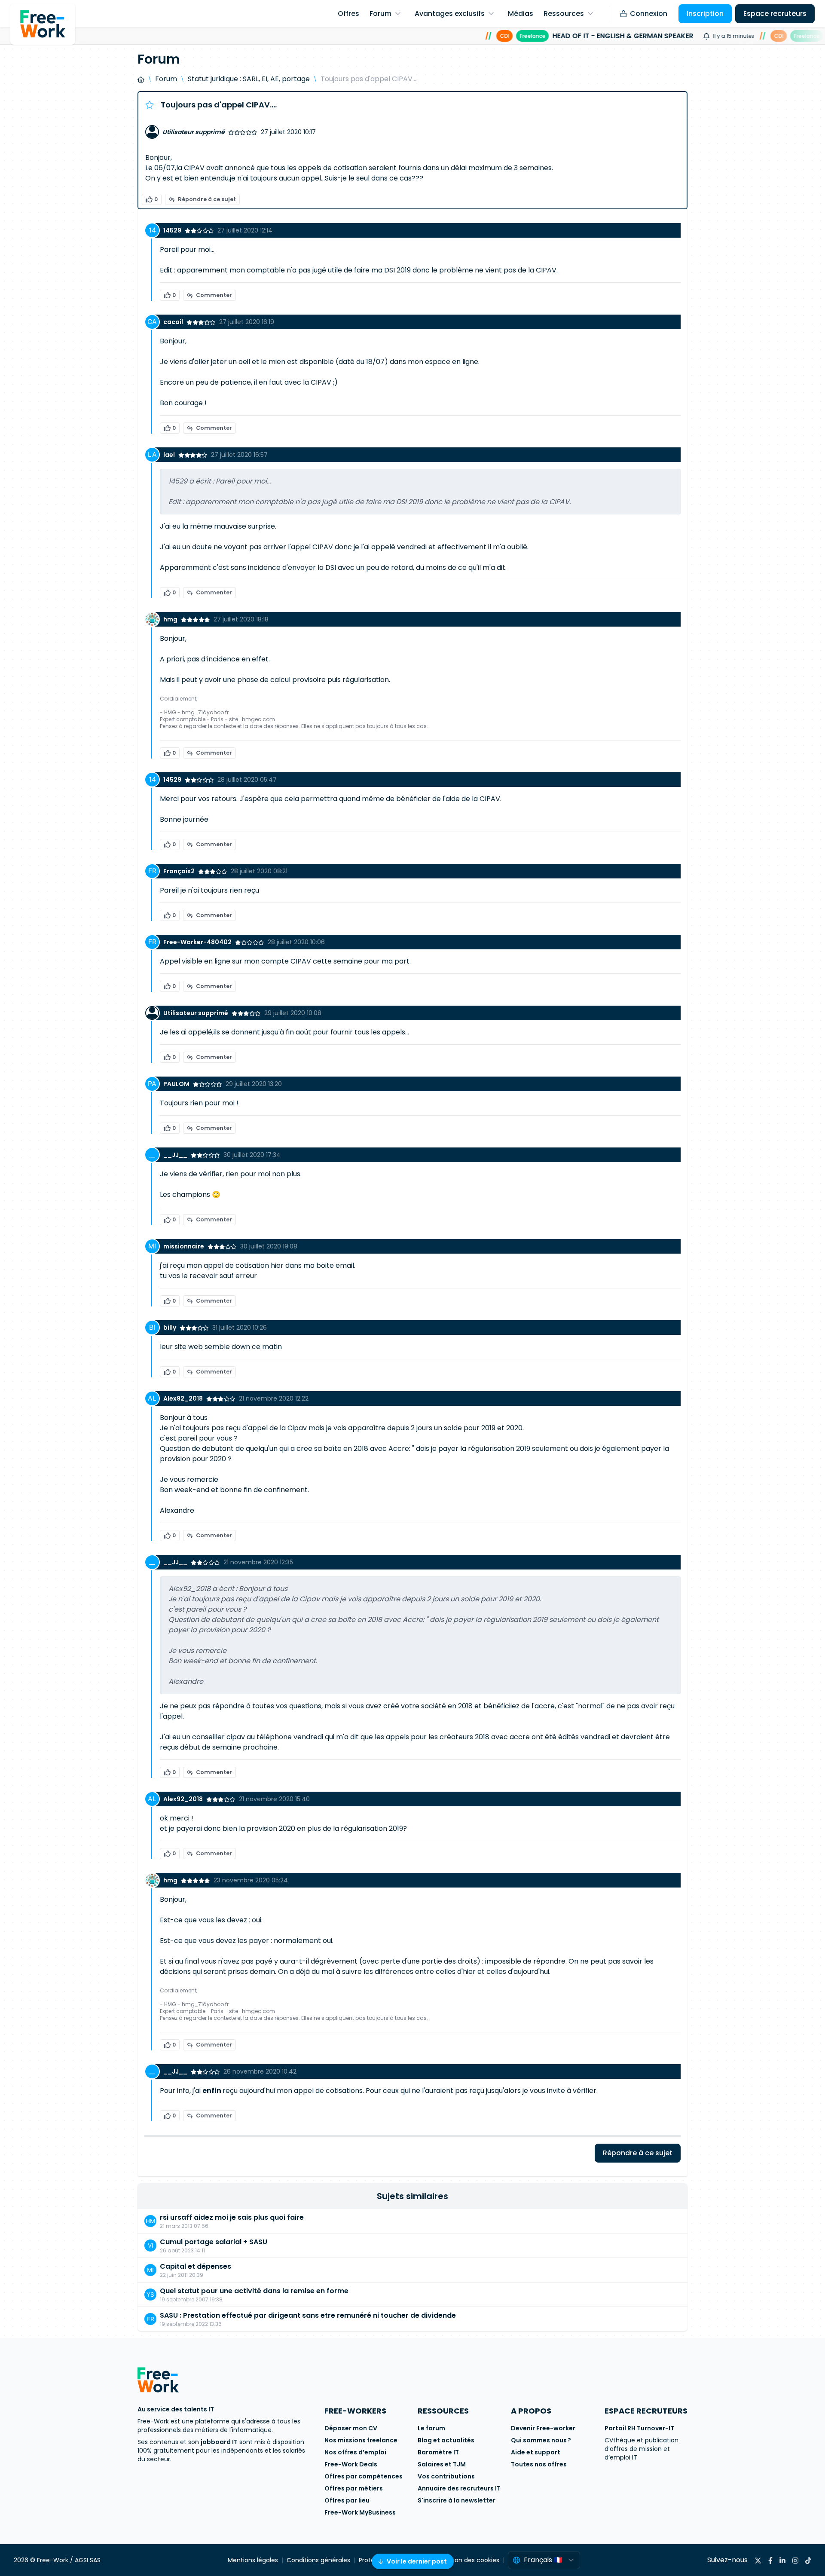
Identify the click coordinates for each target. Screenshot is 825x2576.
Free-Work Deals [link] (351, 2464)
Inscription (705, 14)
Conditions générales (318, 2560)
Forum (166, 79)
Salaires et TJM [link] (442, 2464)
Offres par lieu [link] (347, 2500)
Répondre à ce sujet (207, 199)
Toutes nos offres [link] (539, 2464)
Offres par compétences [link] (364, 2476)
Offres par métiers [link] (354, 2488)
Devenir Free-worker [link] (543, 2428)
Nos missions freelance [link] (361, 2440)
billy (170, 1328)
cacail (173, 322)
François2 (179, 871)
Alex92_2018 (183, 1398)
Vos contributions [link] (446, 2476)
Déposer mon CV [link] (351, 2428)
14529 (172, 230)
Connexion (649, 14)
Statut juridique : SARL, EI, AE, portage (249, 79)
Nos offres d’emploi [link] (355, 2452)
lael (169, 455)
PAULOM (176, 1084)
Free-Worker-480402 (197, 942)
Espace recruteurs (775, 14)
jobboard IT (219, 2442)
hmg (170, 619)
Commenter (214, 295)
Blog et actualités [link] (446, 2440)
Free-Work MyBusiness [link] (360, 2512)
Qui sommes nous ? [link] (541, 2440)
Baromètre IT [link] (438, 2452)
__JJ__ (175, 1155)
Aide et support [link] (536, 2452)
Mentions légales (253, 2560)
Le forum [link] (431, 2428)
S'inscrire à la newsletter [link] (457, 2500)
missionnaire (184, 1246)
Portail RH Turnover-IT (639, 2428)
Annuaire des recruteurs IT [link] (459, 2488)
